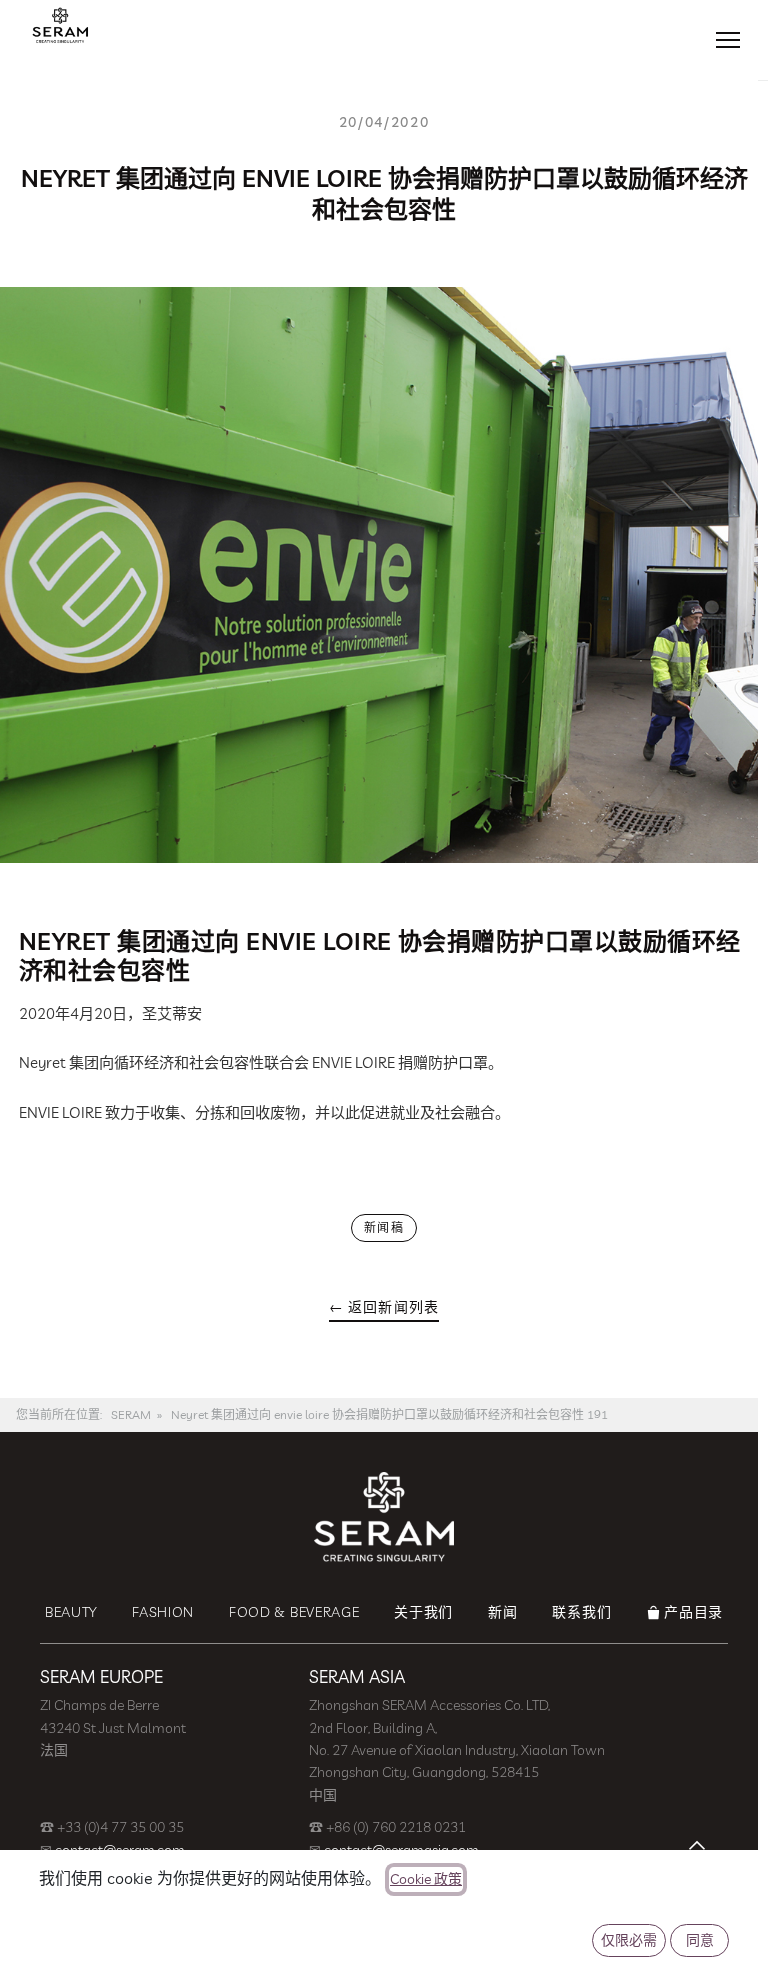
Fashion (163, 1612)
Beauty (71, 1612)
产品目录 (693, 1612)
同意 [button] (700, 1940)
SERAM (131, 1414)
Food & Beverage (294, 1612)
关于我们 (423, 1612)
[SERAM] (60, 25)
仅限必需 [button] (629, 1940)
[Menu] (728, 40)
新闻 (502, 1612)
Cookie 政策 (426, 1879)
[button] (697, 1845)
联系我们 (581, 1612)
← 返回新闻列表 (384, 1307)
